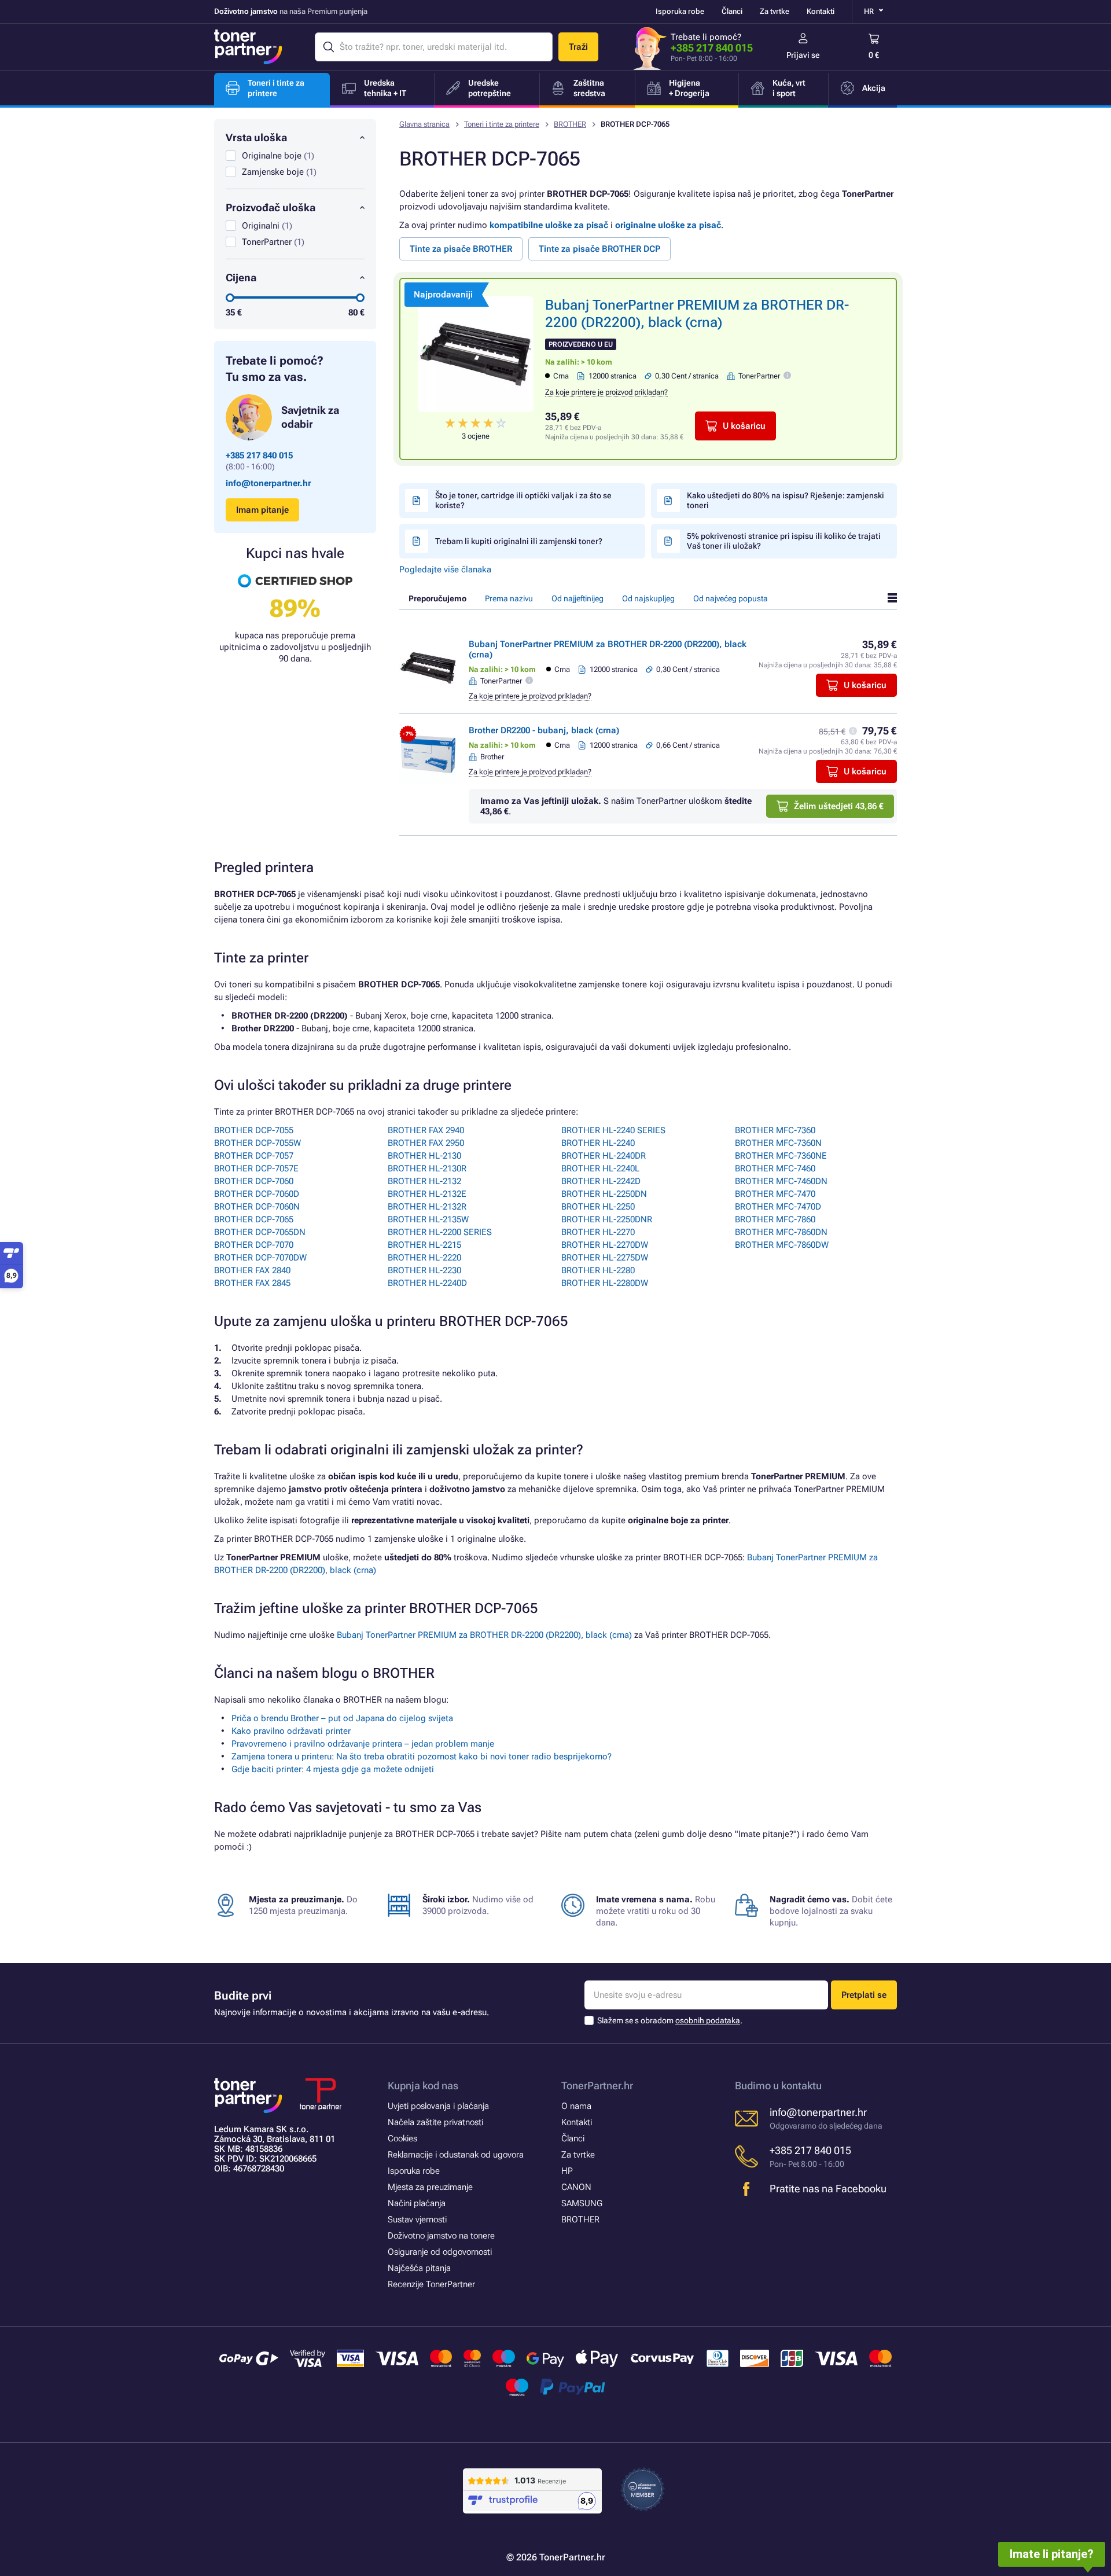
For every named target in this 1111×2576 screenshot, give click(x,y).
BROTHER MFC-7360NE (781, 1156)
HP (567, 2171)
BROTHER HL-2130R (427, 1168)
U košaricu (744, 426)
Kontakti (821, 11)
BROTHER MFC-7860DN (781, 1232)
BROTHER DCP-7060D (257, 1194)
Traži (578, 47)
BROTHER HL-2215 (424, 1245)
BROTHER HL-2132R (427, 1207)
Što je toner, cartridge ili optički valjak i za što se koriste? (523, 500)
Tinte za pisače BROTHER (461, 249)
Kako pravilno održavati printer (291, 1731)
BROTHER (570, 124)
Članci (732, 11)
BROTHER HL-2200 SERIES (440, 1232)
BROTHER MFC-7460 (775, 1168)
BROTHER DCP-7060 (254, 1181)
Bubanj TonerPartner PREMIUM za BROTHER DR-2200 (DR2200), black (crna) (484, 1635)
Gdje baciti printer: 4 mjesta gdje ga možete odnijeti (333, 1769)
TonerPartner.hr (597, 2086)
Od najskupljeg (648, 598)
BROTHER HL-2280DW (605, 1283)
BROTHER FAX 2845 (252, 1283)
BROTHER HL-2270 (598, 1232)
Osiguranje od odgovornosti (440, 2252)
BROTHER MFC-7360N (778, 1143)
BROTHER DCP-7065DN (260, 1232)
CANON (576, 2187)
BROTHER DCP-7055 (254, 1130)
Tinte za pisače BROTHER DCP (599, 249)
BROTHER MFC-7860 (775, 1219)
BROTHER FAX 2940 (426, 1130)
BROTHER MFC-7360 (775, 1130)
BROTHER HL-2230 (424, 1270)
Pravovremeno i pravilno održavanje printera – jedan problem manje (363, 1744)
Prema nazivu (509, 598)
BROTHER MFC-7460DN (781, 1181)
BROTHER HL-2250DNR (607, 1219)
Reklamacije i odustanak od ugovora (456, 2155)
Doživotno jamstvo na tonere (441, 2236)
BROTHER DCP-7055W (257, 1143)
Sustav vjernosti (417, 2219)
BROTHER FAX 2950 (426, 1143)
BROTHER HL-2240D (427, 1283)
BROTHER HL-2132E (427, 1194)
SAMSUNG (582, 2203)
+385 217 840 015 (712, 48)
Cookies (402, 2138)
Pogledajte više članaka (445, 569)
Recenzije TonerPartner (431, 2284)
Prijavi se (803, 55)
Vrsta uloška (256, 137)
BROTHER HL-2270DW (605, 1245)
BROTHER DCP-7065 (254, 1219)
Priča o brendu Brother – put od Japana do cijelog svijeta (342, 1718)
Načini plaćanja (417, 2203)
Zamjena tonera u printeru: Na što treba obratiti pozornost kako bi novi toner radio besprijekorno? (422, 1756)
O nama (576, 2106)
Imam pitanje (262, 510)
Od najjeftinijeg (577, 598)
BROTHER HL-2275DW (605, 1258)
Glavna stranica (424, 124)
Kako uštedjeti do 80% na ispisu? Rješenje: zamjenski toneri (786, 500)
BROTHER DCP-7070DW (260, 1258)
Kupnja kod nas (423, 2086)
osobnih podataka (708, 2020)
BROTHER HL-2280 (598, 1270)
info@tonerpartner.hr (268, 483)
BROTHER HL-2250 (598, 1207)
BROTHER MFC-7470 (775, 1194)
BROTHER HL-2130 (424, 1156)
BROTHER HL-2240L (600, 1168)
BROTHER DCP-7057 (254, 1156)
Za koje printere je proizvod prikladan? (606, 392)
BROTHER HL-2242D (601, 1181)
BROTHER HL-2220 (424, 1258)
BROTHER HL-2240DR (604, 1156)
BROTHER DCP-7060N (257, 1207)
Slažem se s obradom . (670, 2020)
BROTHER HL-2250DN (604, 1194)
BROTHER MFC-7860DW (782, 1245)
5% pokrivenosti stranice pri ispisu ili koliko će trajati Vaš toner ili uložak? (784, 541)
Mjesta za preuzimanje (430, 2187)
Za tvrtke (775, 11)
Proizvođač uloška (271, 207)
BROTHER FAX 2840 (252, 1270)
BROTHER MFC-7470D (778, 1207)
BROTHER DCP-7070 (254, 1245)
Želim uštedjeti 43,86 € (839, 806)
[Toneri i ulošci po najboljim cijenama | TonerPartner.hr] (248, 47)
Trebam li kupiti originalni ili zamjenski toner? (519, 541)
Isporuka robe (680, 11)
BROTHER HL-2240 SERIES (613, 1130)
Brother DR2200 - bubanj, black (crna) (544, 730)
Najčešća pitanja (419, 2268)
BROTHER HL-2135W (428, 1219)
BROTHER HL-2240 (598, 1143)
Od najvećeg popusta (731, 598)
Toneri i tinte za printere (502, 124)
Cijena (241, 278)
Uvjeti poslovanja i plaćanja (438, 2106)
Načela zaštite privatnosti (435, 2122)
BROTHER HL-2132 (424, 1181)
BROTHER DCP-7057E (256, 1168)
